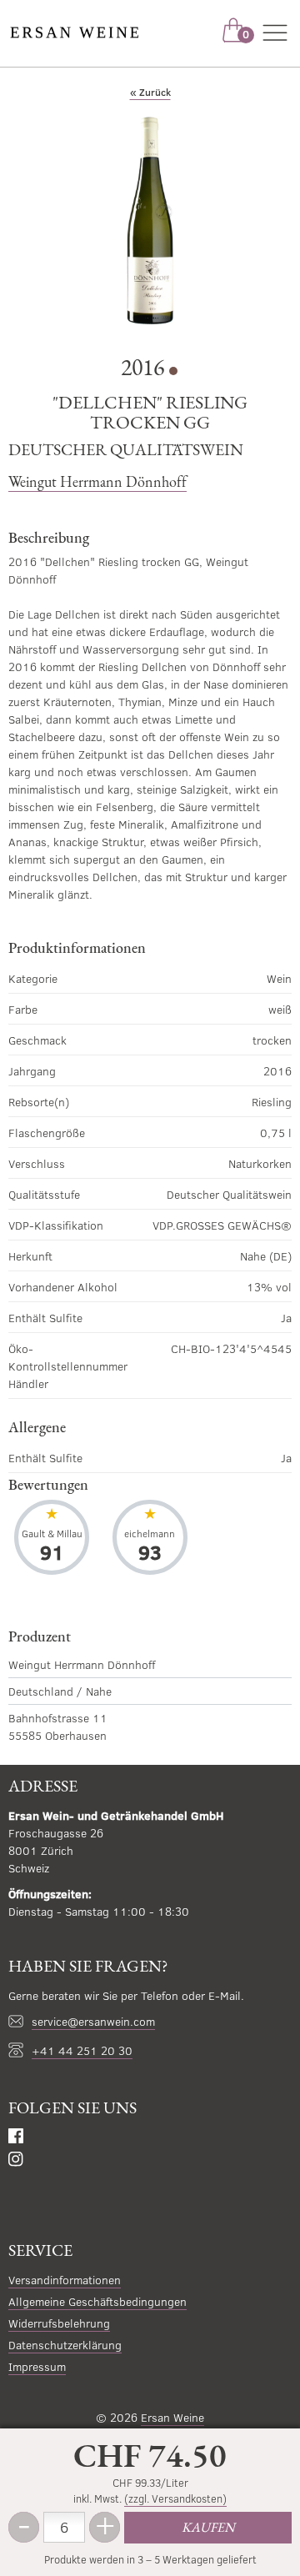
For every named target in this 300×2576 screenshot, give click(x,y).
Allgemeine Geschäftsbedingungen (97, 2301)
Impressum (37, 2366)
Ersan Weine (172, 2417)
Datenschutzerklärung (65, 2345)
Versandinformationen (65, 2280)
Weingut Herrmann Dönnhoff (97, 481)
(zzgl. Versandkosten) (175, 2498)
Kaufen (208, 2527)
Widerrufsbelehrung (59, 2323)
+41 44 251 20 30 (82, 2050)
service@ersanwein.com (93, 2021)
